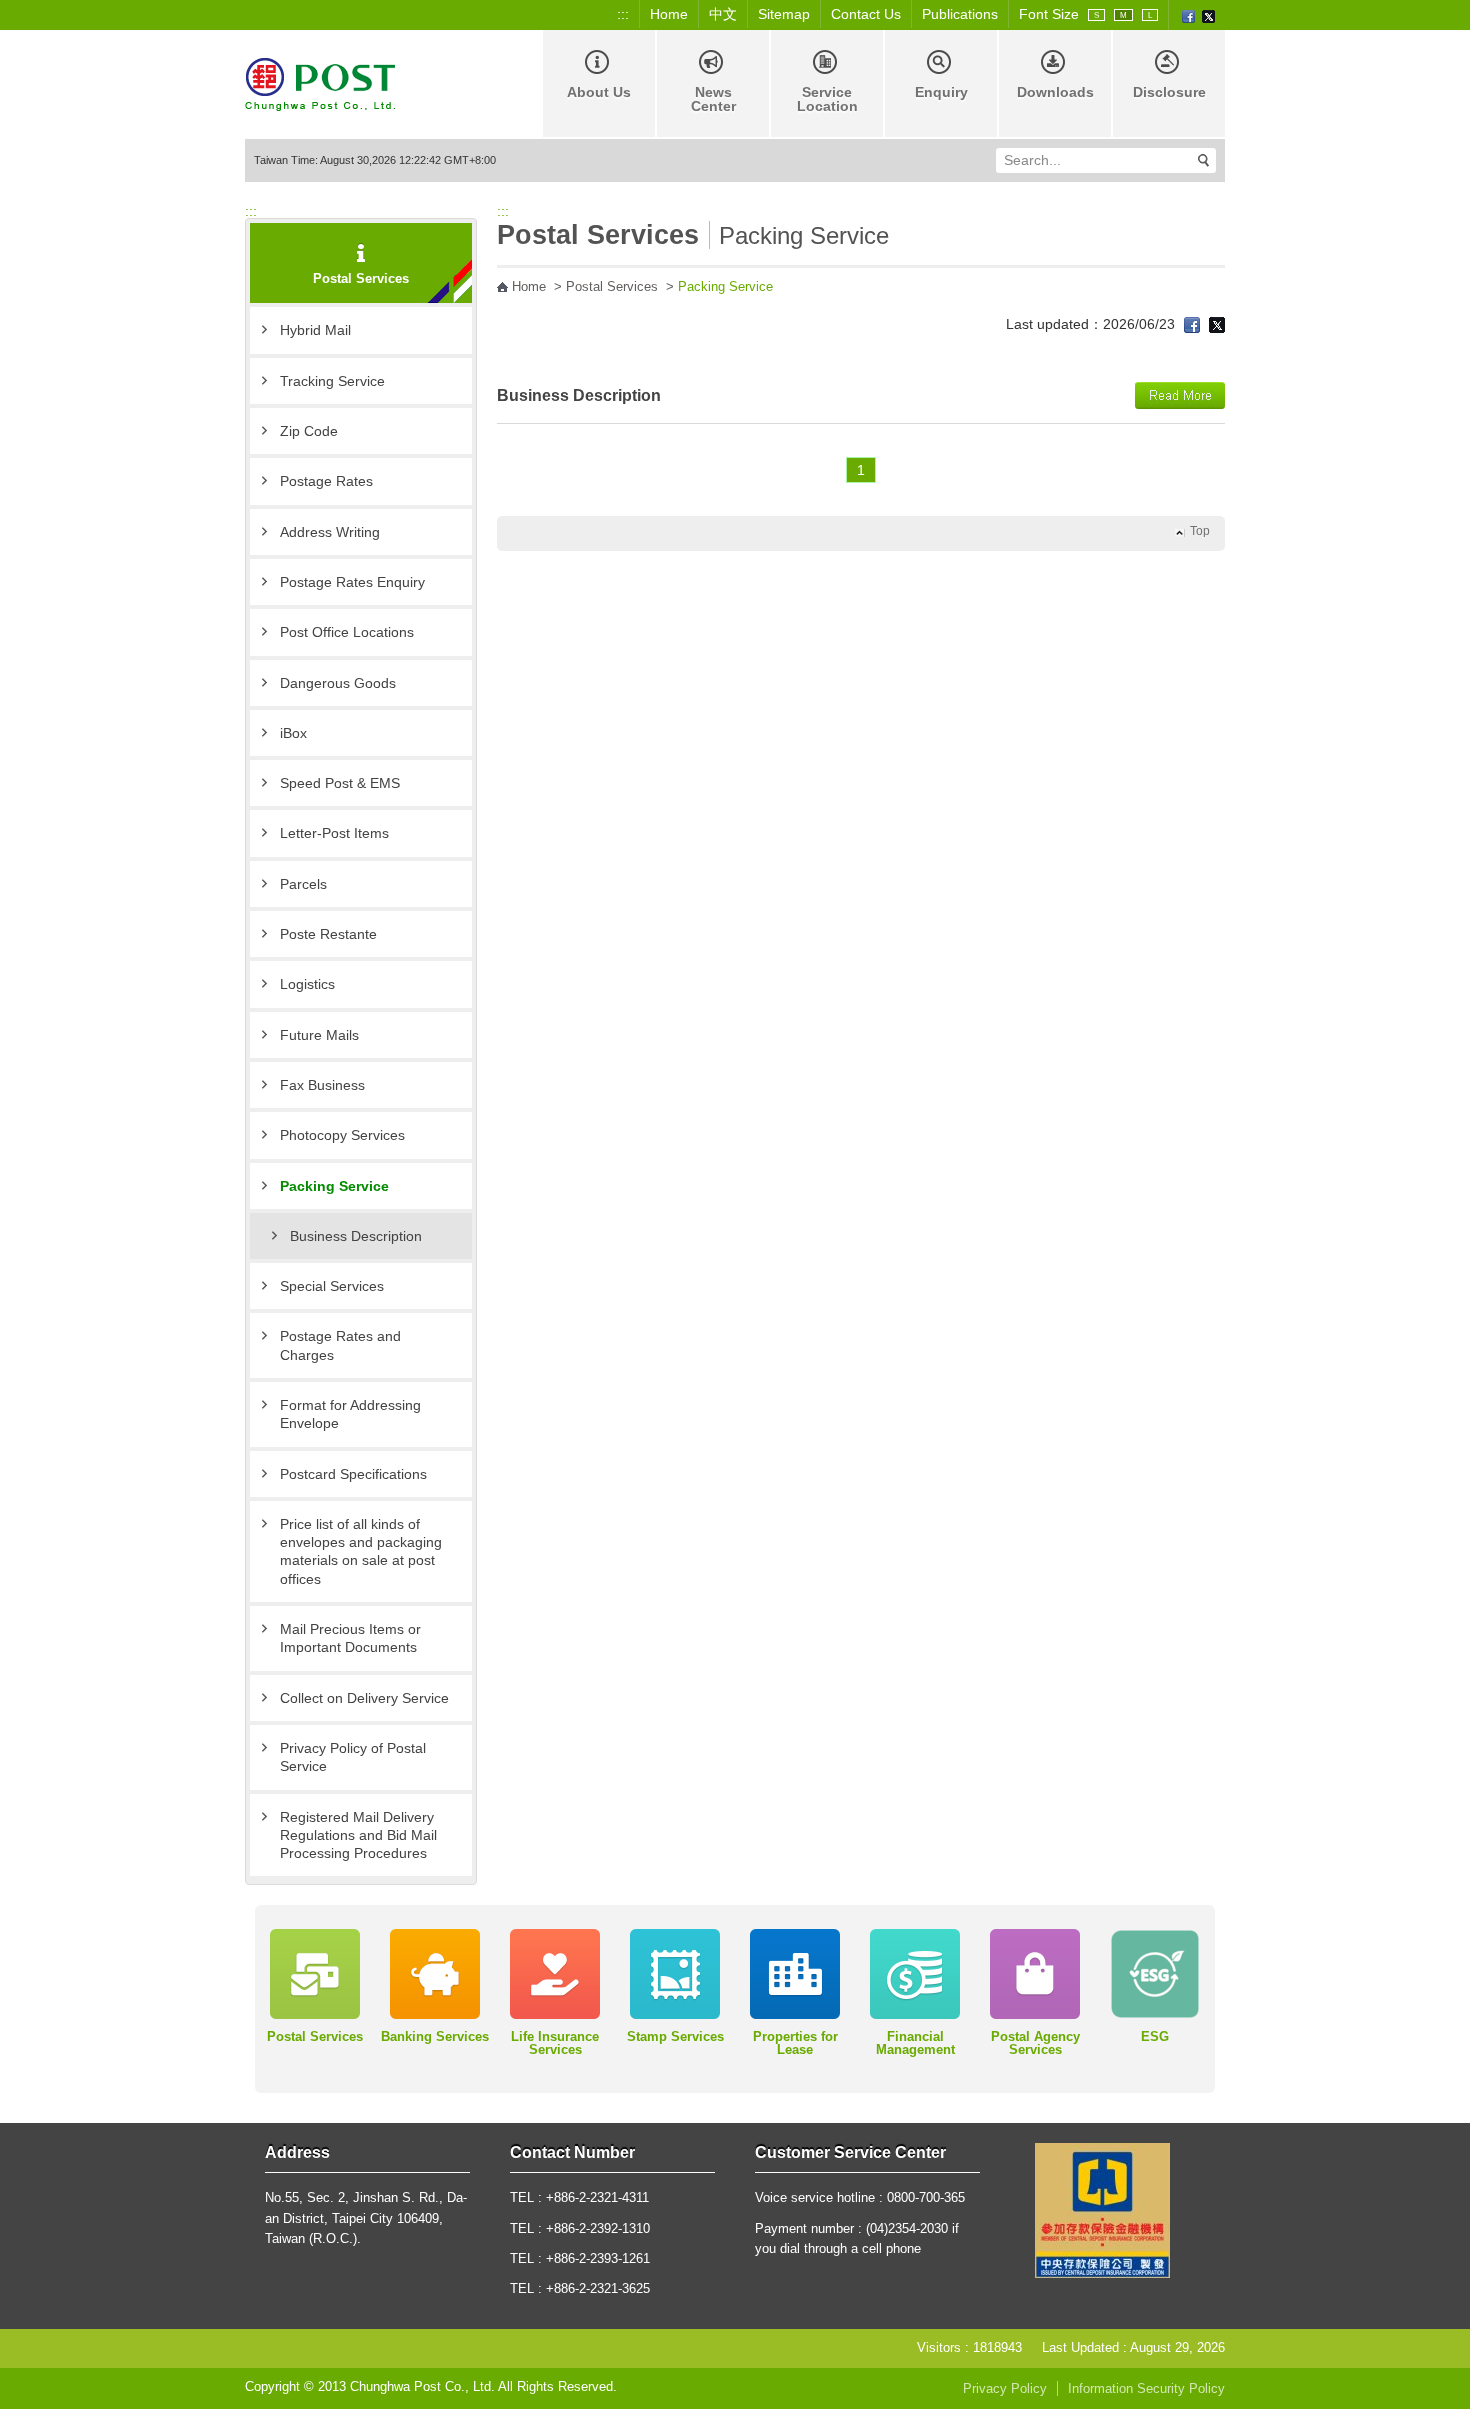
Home (669, 14)
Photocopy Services (342, 1135)
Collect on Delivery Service (364, 1698)
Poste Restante (328, 934)
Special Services (332, 1286)
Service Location (827, 99)
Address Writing (330, 532)
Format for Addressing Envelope (350, 1414)
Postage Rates (326, 481)
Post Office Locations (347, 632)
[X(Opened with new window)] (1208, 15)
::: (623, 14)
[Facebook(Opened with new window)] (1188, 15)
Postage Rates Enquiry (352, 582)
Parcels (303, 884)
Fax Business (322, 1085)
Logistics (307, 984)
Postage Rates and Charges (340, 1345)
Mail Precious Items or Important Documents (350, 1638)
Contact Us (866, 14)
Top (1200, 531)
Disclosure (1169, 92)
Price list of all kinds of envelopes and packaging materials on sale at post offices (361, 1551)
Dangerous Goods (338, 683)
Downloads (1055, 92)
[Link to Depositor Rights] (1102, 2209)
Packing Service (334, 1186)
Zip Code (309, 431)
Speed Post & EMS (340, 783)
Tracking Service (332, 381)
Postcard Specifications (353, 1474)
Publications (960, 14)
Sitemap (784, 14)
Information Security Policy (1146, 2389)
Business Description (356, 1236)
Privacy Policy (1005, 2389)
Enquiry (941, 92)
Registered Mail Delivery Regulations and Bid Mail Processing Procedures (358, 1835)
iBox (293, 733)
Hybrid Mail (315, 330)
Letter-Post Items (334, 833)
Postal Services (612, 287)
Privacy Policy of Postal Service (353, 1757)
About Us (599, 92)
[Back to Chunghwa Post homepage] (320, 82)
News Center (713, 99)
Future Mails (319, 1035)
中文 (723, 14)
